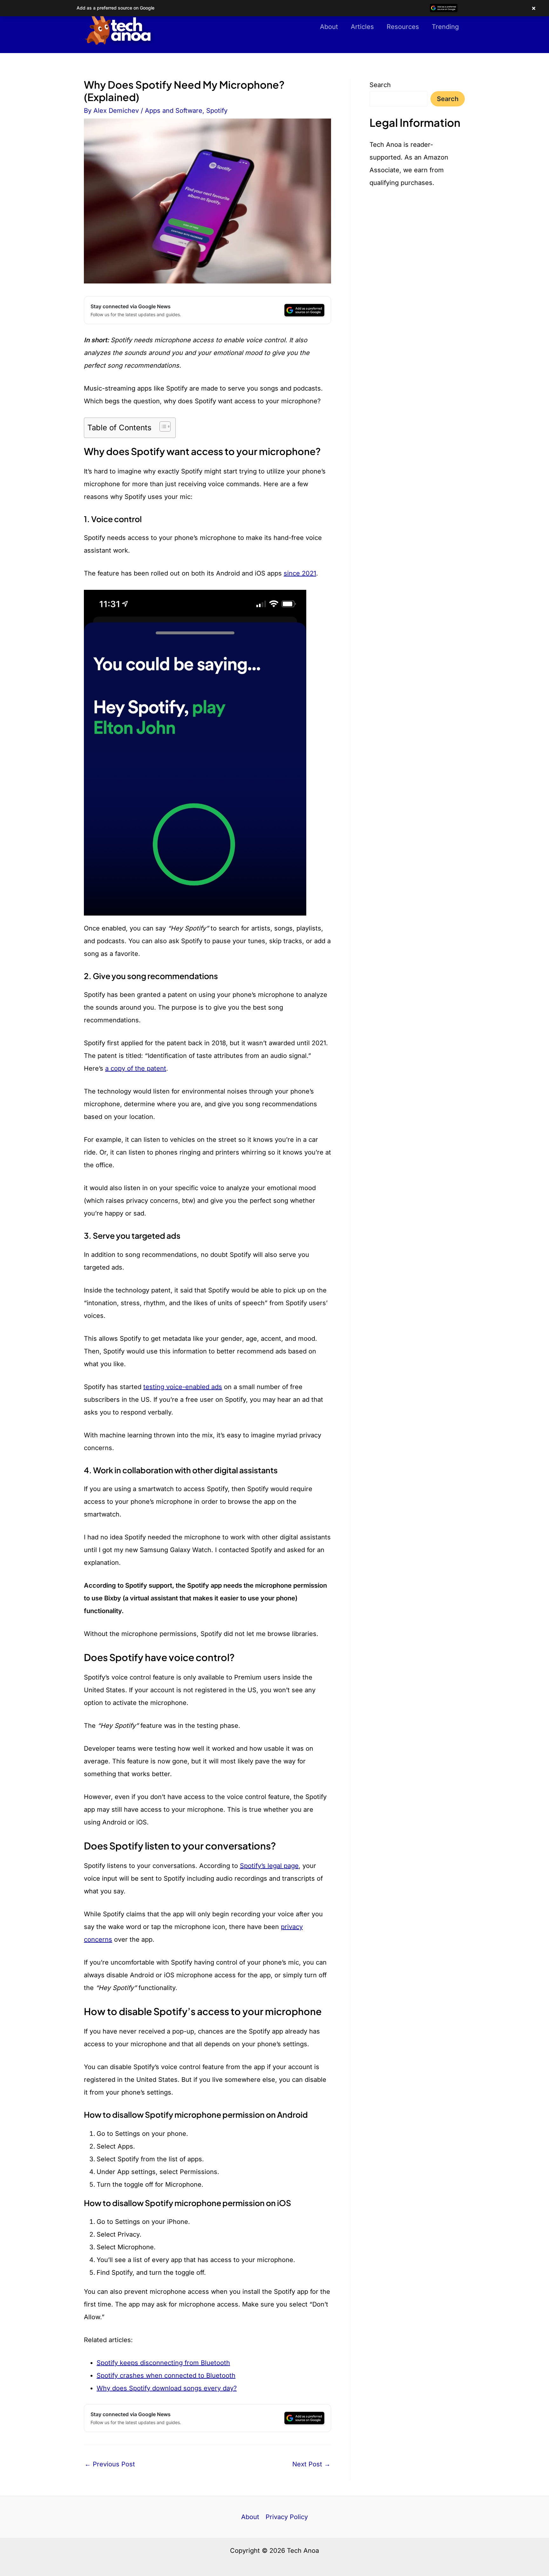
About (329, 27)
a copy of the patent (136, 1068)
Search (380, 85)
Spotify (217, 111)
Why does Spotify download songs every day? (167, 2388)
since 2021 (300, 573)
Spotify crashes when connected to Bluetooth (166, 2375)
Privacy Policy (287, 2517)
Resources (403, 27)
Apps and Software (174, 111)
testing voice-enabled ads (183, 1387)
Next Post (311, 2464)
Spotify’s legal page (269, 1866)
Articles (362, 27)
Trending (445, 27)
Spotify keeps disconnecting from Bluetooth (163, 2363)
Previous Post (110, 2464)
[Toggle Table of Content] (162, 426)
